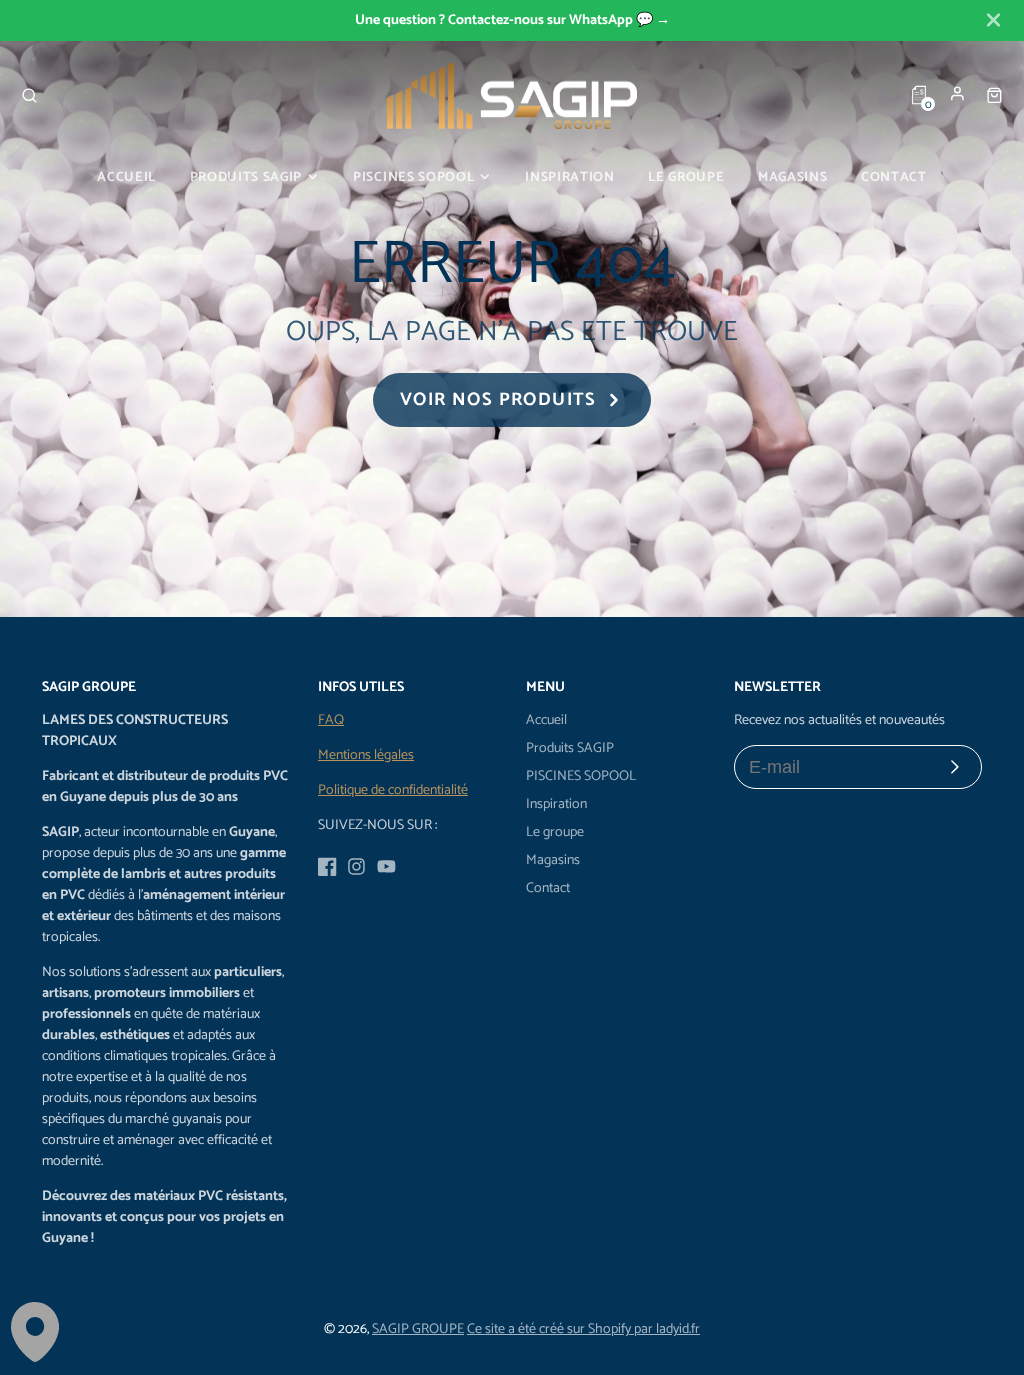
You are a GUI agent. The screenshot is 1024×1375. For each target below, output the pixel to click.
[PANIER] (994, 95)
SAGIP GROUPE (418, 1329)
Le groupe (686, 177)
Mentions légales (366, 755)
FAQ (331, 720)
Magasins (792, 177)
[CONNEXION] (957, 93)
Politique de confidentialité (393, 790)
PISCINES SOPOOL (413, 177)
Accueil (126, 177)
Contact (894, 177)
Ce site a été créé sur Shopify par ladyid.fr (583, 1329)
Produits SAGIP (246, 177)
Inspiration (569, 177)
